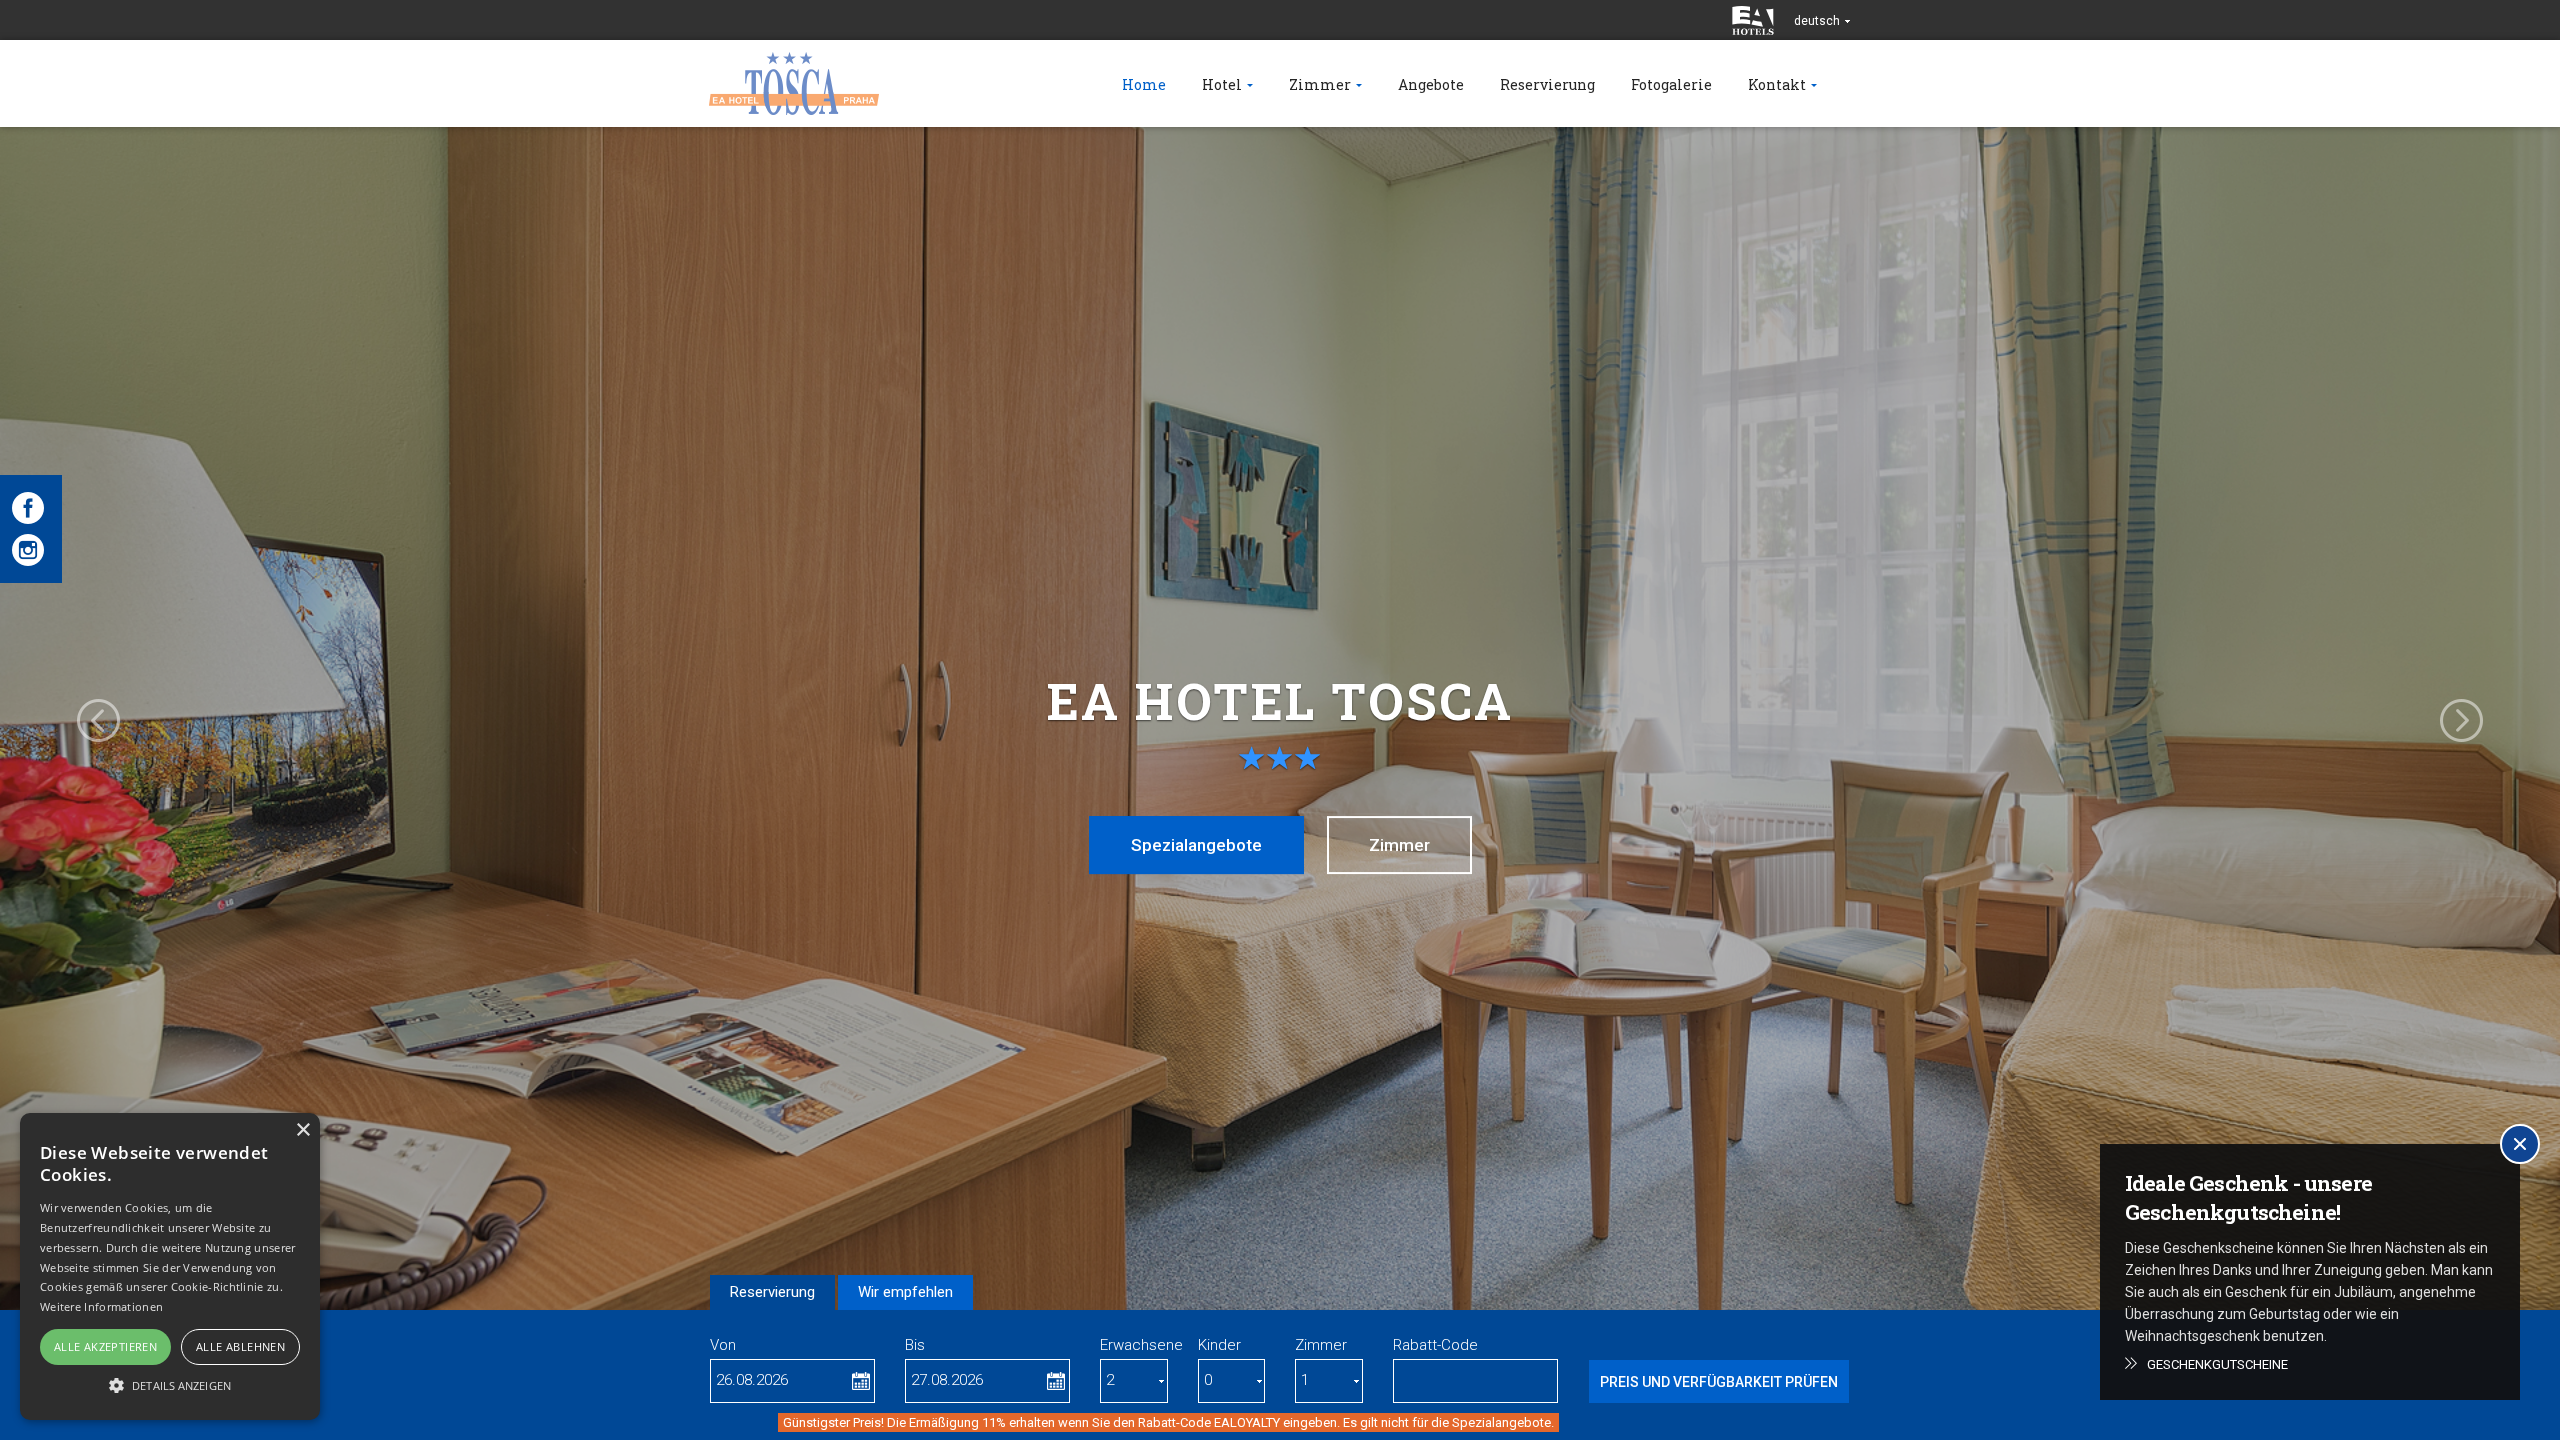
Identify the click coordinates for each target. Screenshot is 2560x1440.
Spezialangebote (1196, 845)
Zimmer (1399, 845)
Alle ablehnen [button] (240, 1346)
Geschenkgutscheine (2217, 1364)
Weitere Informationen (101, 1306)
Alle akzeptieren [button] (105, 1346)
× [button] (302, 1130)
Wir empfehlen (905, 1292)
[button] (170, 1384)
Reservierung (772, 1292)
